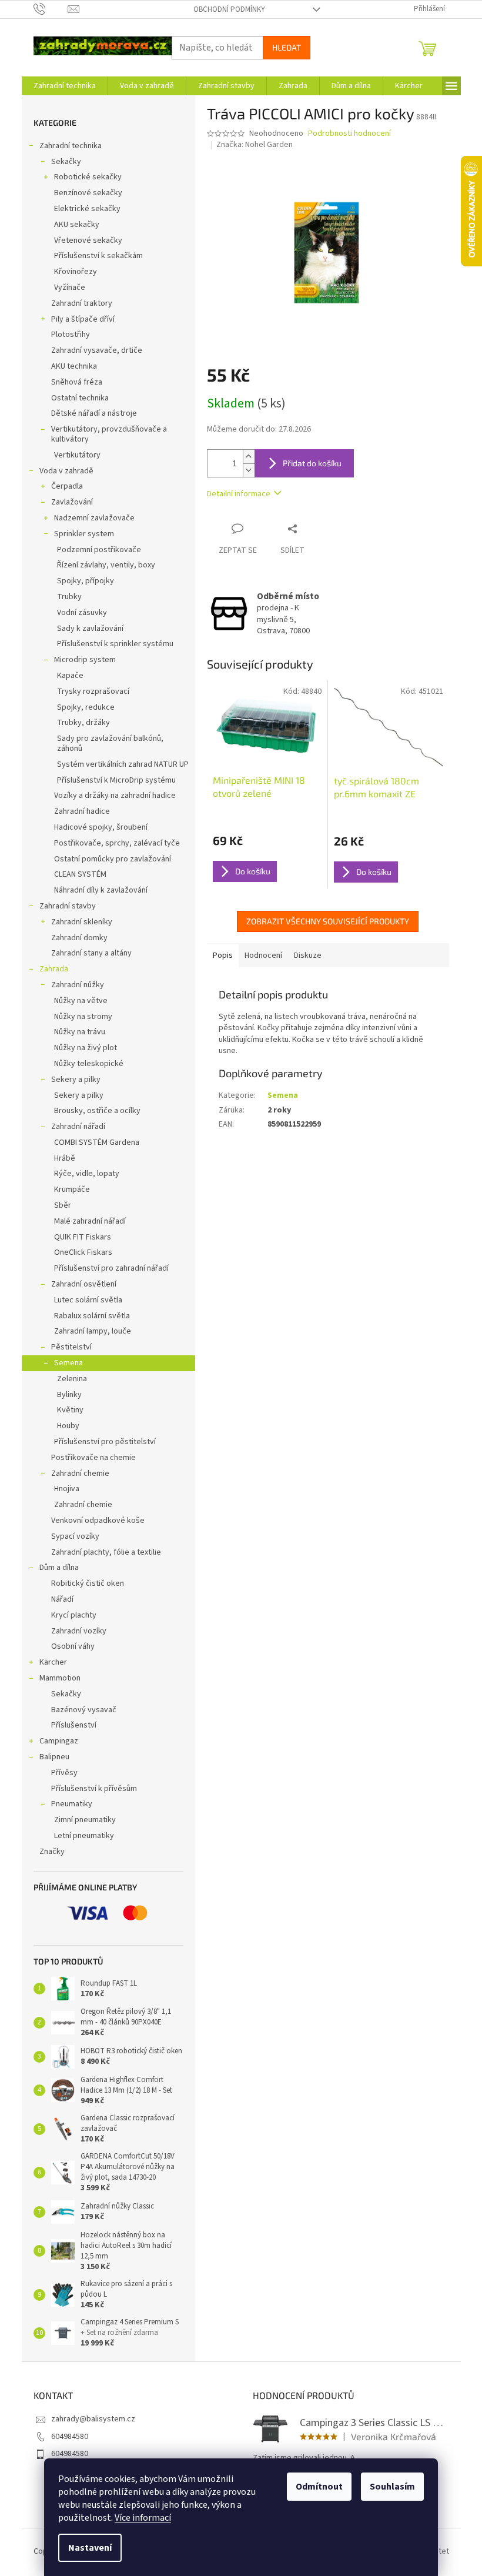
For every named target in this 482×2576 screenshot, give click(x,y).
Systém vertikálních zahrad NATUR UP (123, 764)
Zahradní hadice (82, 811)
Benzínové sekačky (88, 193)
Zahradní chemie (80, 1474)
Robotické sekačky (88, 177)
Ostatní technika (80, 398)
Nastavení (90, 2548)
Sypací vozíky (75, 1536)
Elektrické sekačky (87, 209)
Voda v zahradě (66, 471)
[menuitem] (65, 86)
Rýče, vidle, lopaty (87, 1174)
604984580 (70, 2437)
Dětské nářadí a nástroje (94, 413)
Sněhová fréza (77, 382)
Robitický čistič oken (88, 1583)
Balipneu (54, 1757)
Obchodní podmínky (229, 9)
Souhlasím (392, 2487)
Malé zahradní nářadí (90, 1221)
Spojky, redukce (86, 707)
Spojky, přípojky (86, 581)
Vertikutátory (77, 455)
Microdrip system (85, 660)
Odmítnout (319, 2487)
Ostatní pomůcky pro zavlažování (113, 859)
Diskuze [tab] (308, 955)
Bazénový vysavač (84, 1710)
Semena (68, 1363)
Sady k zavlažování (90, 629)
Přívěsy (64, 1773)
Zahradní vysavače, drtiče (97, 350)
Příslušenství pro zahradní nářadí (111, 1268)
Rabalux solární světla (92, 1316)
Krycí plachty (74, 1615)
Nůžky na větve (81, 1001)
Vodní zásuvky (82, 613)
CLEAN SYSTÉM (80, 874)
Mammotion (60, 1678)
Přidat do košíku (312, 463)
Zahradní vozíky (79, 1631)
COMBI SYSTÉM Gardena (97, 1142)
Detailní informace (239, 494)
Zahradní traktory (82, 303)
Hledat (287, 47)
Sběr (63, 1205)
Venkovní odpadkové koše (98, 1521)
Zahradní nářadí (78, 1127)
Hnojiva (67, 1489)
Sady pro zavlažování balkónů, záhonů (110, 744)
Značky (52, 1852)
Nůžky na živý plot (86, 1048)
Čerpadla (67, 486)
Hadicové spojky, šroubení (101, 827)
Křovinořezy (76, 272)
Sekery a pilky (76, 1080)
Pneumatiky (72, 1804)
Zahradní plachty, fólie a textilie (106, 1552)
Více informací (143, 2518)
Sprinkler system (84, 534)
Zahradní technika (71, 146)
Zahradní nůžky (78, 985)
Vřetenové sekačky (88, 240)
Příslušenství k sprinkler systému (115, 644)
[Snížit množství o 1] (249, 470)
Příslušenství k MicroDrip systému (116, 780)
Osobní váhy (73, 1646)
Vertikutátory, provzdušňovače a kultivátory (109, 434)
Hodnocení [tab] (263, 955)
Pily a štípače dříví (83, 319)
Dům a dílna (59, 1568)
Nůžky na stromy (83, 1017)
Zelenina (72, 1379)
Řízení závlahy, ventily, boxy (106, 565)
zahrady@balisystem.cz (93, 2419)
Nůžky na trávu (80, 1032)
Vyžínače (70, 288)
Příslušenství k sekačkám (98, 256)
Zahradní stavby (68, 906)
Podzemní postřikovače (99, 550)
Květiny (70, 1410)
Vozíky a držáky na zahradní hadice (115, 796)
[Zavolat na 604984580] (51, 9)
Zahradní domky (79, 938)
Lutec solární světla (88, 1300)
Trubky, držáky (83, 723)
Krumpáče (72, 1190)
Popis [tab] (223, 955)
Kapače (70, 676)
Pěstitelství (71, 1347)
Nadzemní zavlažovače (94, 518)
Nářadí (62, 1599)
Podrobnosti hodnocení (349, 134)
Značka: (255, 145)
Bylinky (69, 1395)
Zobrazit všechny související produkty (328, 921)
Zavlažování (72, 502)
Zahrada (54, 969)
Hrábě (65, 1158)
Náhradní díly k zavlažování (101, 890)
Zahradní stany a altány (91, 953)
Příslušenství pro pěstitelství (105, 1442)
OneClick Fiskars (83, 1252)
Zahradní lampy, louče (93, 1331)
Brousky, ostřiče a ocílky (97, 1111)
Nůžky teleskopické (89, 1064)
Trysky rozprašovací (93, 691)
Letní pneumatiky (84, 1836)
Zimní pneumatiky (85, 1820)
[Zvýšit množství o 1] (249, 457)
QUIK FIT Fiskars (83, 1237)
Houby (68, 1426)
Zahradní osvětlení (84, 1284)
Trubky (69, 597)
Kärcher (53, 1662)
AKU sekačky (77, 225)
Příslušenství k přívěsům (94, 1789)
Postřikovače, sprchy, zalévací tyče (117, 843)
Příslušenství (74, 1725)
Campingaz (59, 1741)
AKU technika (74, 366)
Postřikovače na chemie (93, 1458)
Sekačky (66, 162)
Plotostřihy (71, 335)
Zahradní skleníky (82, 922)
